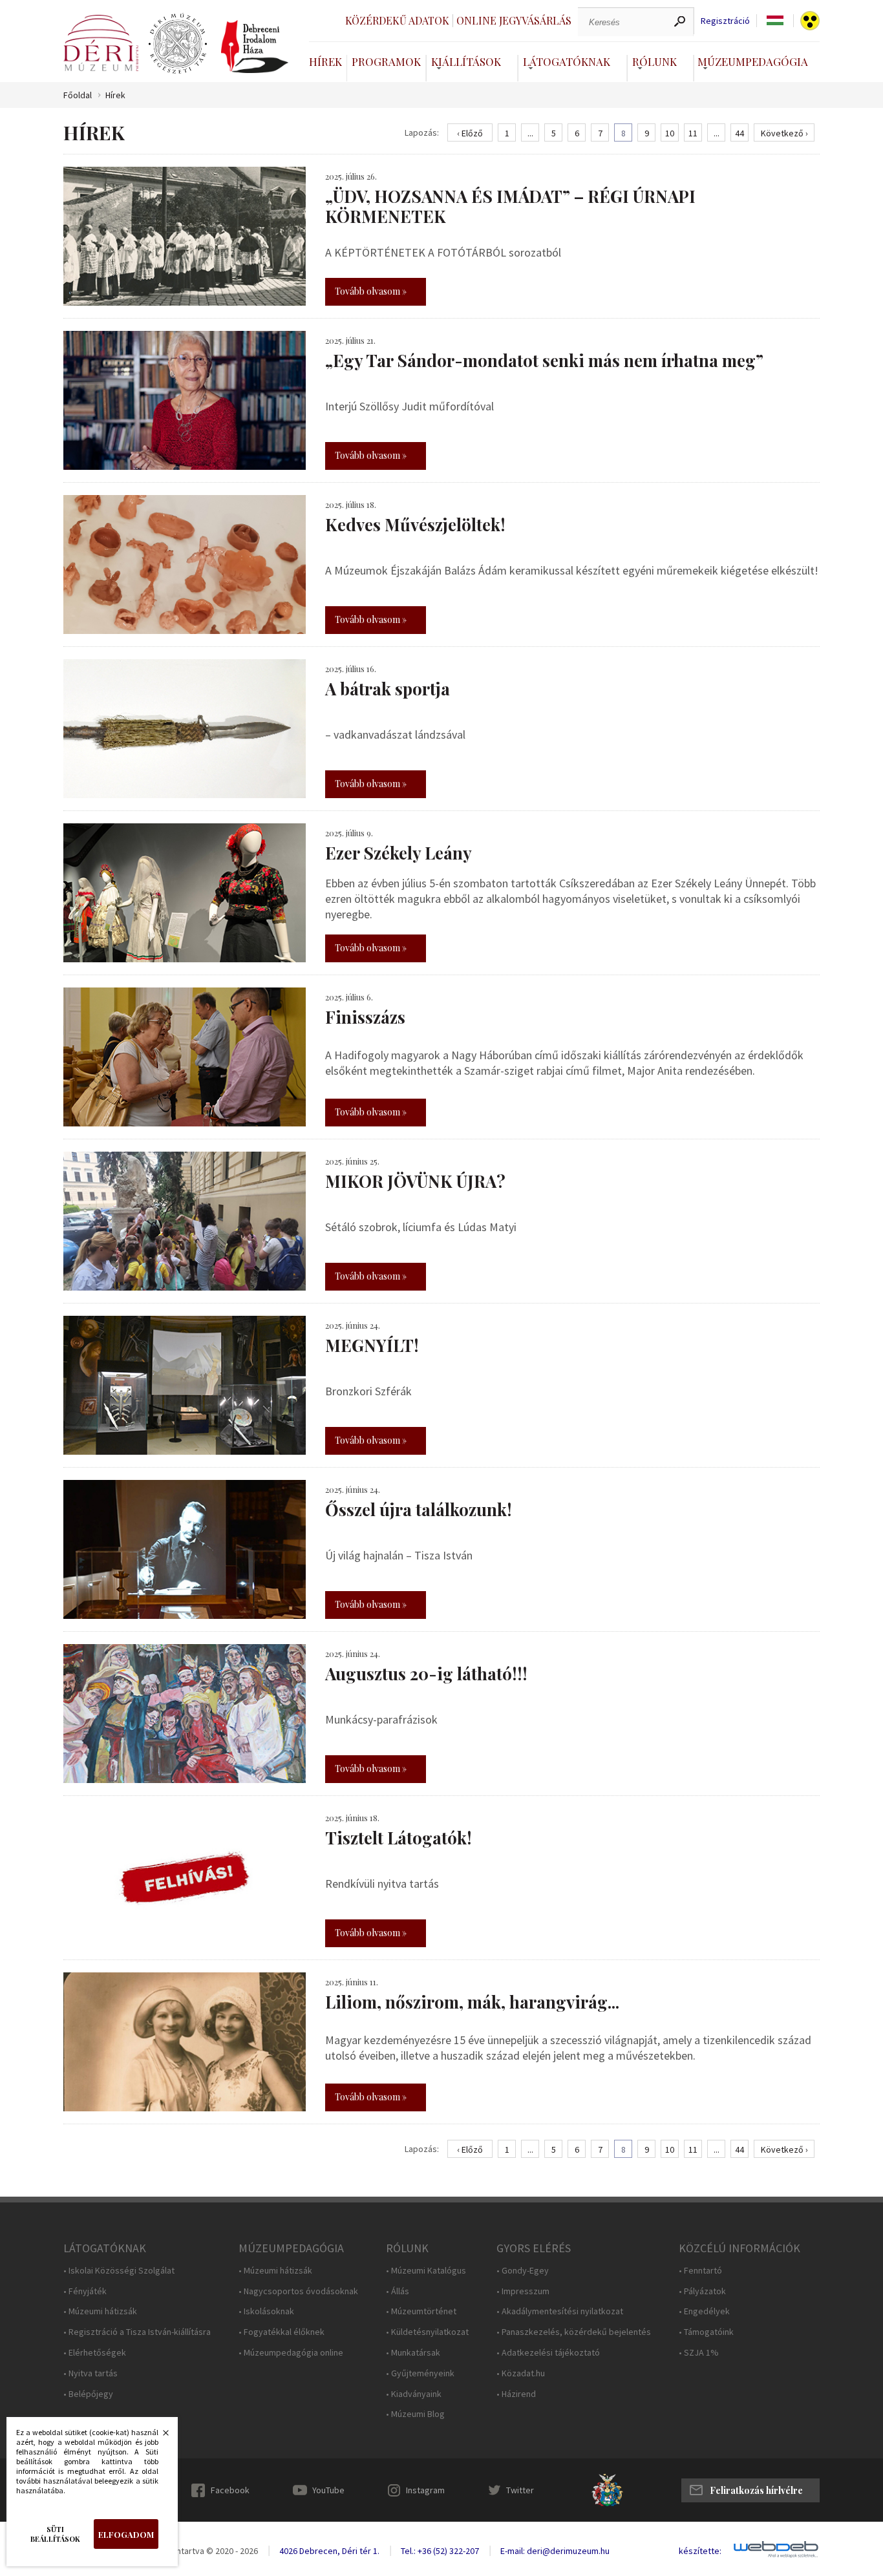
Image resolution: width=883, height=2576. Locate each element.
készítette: (700, 2551)
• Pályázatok (702, 2291)
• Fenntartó (700, 2271)
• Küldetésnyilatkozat (427, 2332)
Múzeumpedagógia (753, 61)
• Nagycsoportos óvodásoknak (298, 2291)
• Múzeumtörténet (421, 2311)
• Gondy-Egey (523, 2271)
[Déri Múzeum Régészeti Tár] (178, 44)
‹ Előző (470, 133)
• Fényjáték (85, 2291)
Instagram (425, 2490)
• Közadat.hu (521, 2373)
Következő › (784, 133)
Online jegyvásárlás (514, 20)
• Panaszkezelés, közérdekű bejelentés (574, 2332)
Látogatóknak (567, 61)
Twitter (520, 2490)
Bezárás (159, 2436)
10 (670, 133)
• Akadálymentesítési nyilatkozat (560, 2311)
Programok (386, 61)
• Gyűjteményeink (420, 2373)
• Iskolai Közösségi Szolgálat (119, 2271)
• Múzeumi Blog (415, 2414)
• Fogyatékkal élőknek (282, 2332)
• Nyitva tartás (90, 2373)
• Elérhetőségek (95, 2353)
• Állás (398, 2291)
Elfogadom (126, 2534)
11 (693, 133)
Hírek (325, 61)
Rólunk (654, 61)
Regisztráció (725, 21)
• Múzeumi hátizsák (100, 2311)
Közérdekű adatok (397, 20)
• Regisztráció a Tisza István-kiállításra (137, 2332)
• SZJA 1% (699, 2353)
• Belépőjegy (88, 2394)
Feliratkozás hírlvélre (756, 2490)
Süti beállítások (55, 2534)
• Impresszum (523, 2291)
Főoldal (78, 95)
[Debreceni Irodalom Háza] (255, 47)
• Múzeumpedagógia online (291, 2353)
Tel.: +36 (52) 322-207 (440, 2551)
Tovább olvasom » (371, 291)
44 (739, 133)
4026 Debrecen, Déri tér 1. (329, 2551)
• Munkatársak (413, 2353)
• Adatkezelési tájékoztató (548, 2353)
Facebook (230, 2490)
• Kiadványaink (414, 2394)
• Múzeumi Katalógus (426, 2271)
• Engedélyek (704, 2311)
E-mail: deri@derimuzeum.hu (555, 2551)
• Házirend (516, 2394)
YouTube (328, 2490)
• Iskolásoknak (266, 2311)
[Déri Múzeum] (101, 43)
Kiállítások (466, 61)
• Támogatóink (706, 2332)
